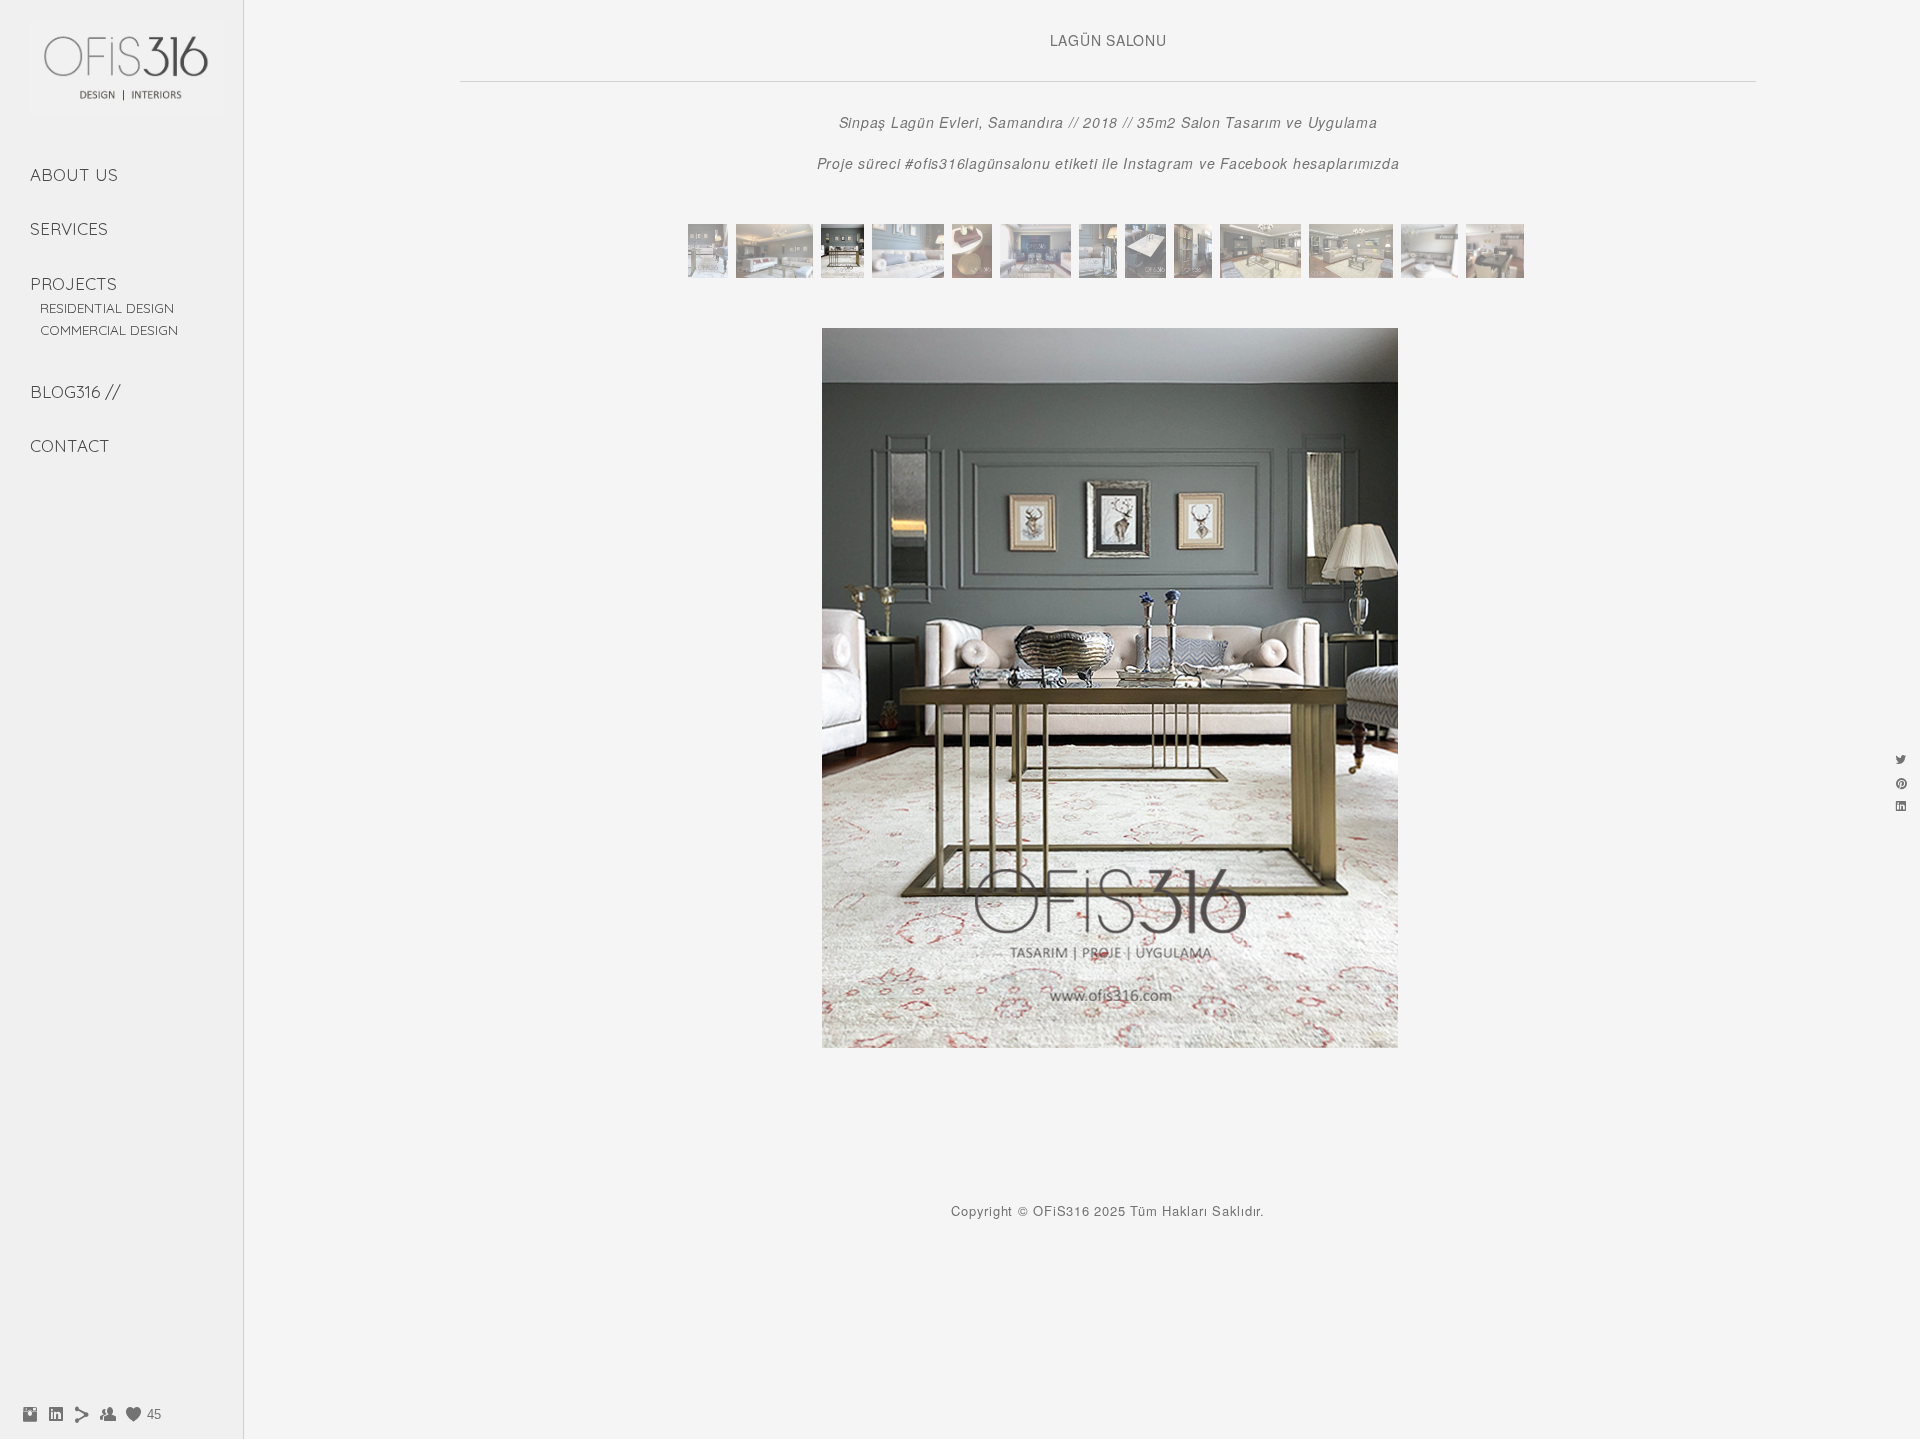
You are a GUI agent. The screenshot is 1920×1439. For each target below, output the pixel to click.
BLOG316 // (75, 391)
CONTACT (70, 445)
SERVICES (69, 228)
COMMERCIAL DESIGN (109, 329)
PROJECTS (73, 283)
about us (74, 174)
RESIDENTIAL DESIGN (107, 307)
